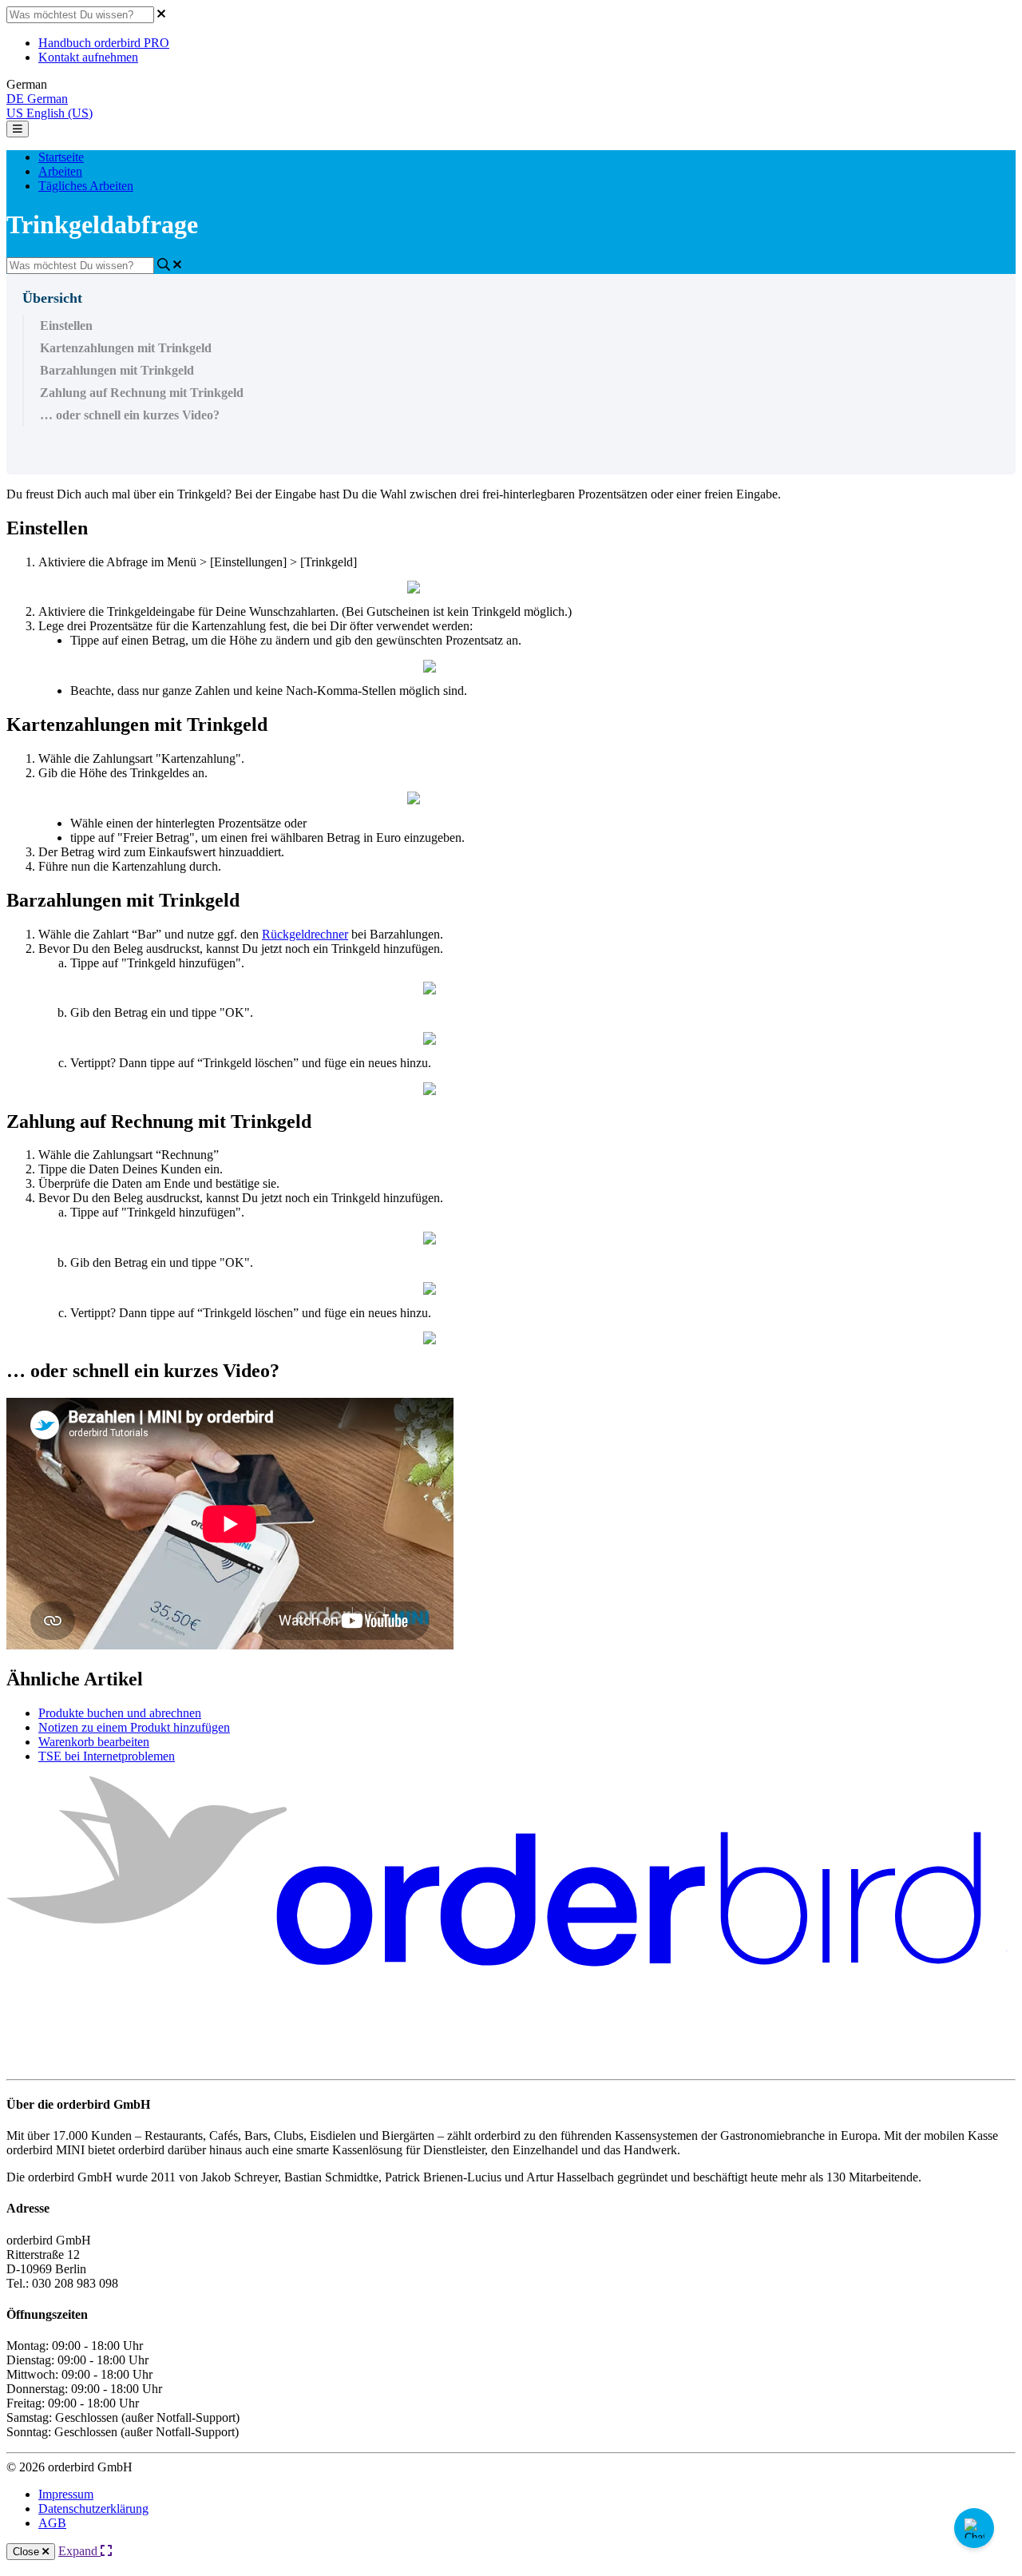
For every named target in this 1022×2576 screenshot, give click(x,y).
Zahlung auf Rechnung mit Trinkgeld (142, 393)
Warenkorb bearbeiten (94, 1742)
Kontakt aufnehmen (88, 57)
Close (28, 2552)
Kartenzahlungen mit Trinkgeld (126, 348)
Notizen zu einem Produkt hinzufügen (134, 1727)
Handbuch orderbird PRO (104, 43)
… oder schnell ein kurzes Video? (130, 415)
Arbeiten (60, 171)
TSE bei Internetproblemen (107, 1756)
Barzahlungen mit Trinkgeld (117, 370)
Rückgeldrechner (305, 934)
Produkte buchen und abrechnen (120, 1713)
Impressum (66, 2494)
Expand (79, 2551)
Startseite (61, 157)
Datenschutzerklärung (93, 2509)
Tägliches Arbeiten (86, 186)
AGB (52, 2523)
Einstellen (66, 325)
